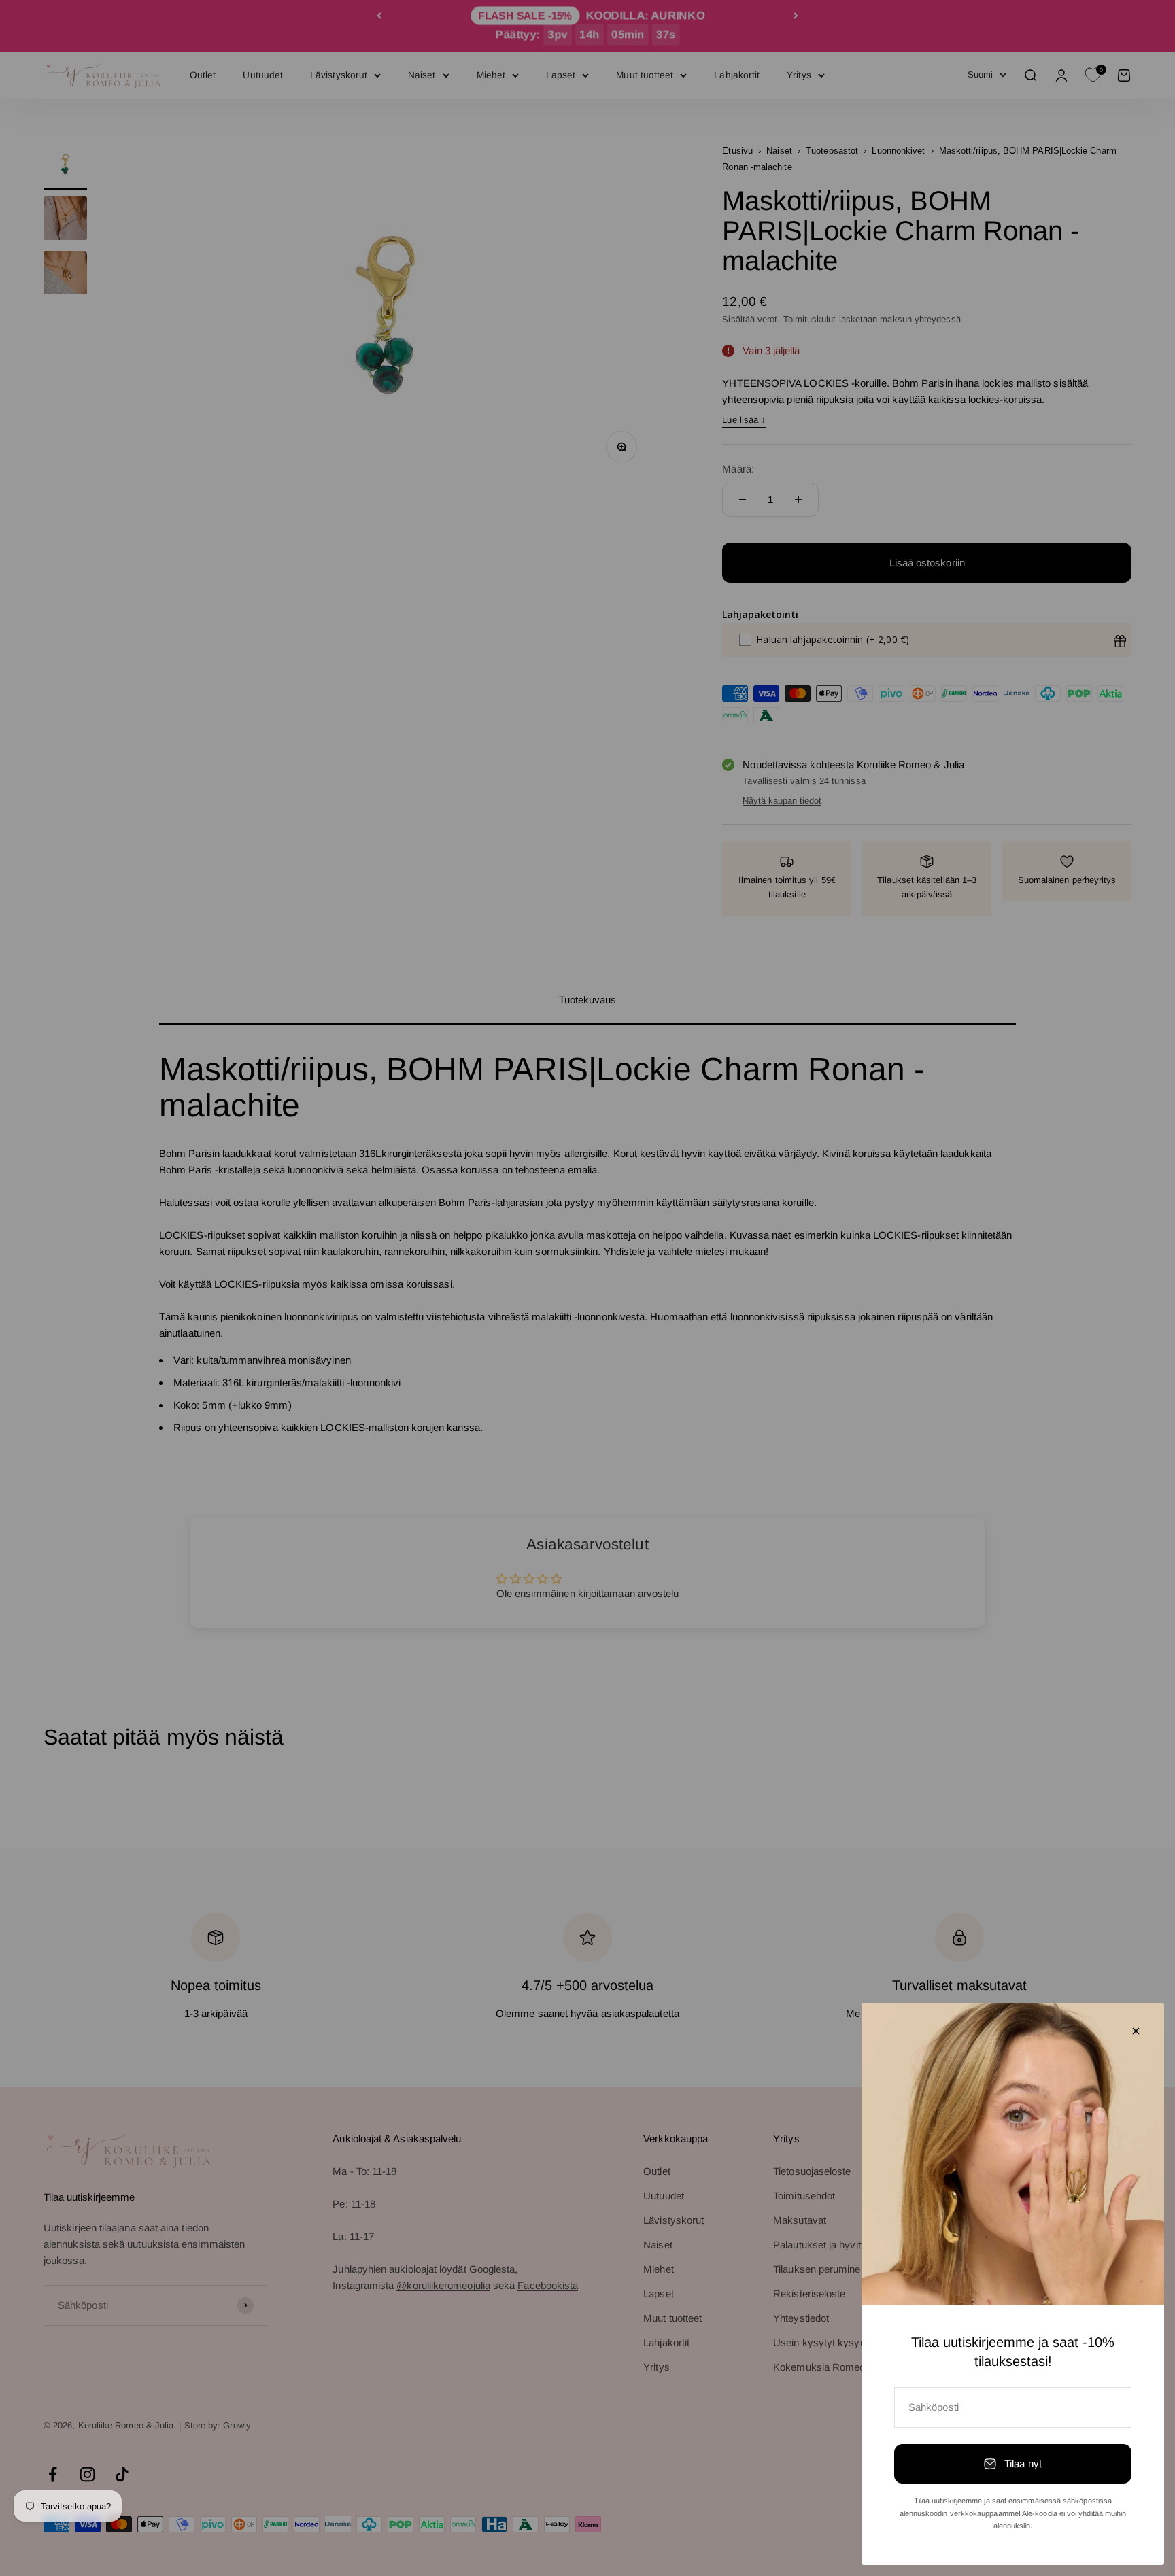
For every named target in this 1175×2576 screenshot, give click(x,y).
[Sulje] (1136, 2031)
